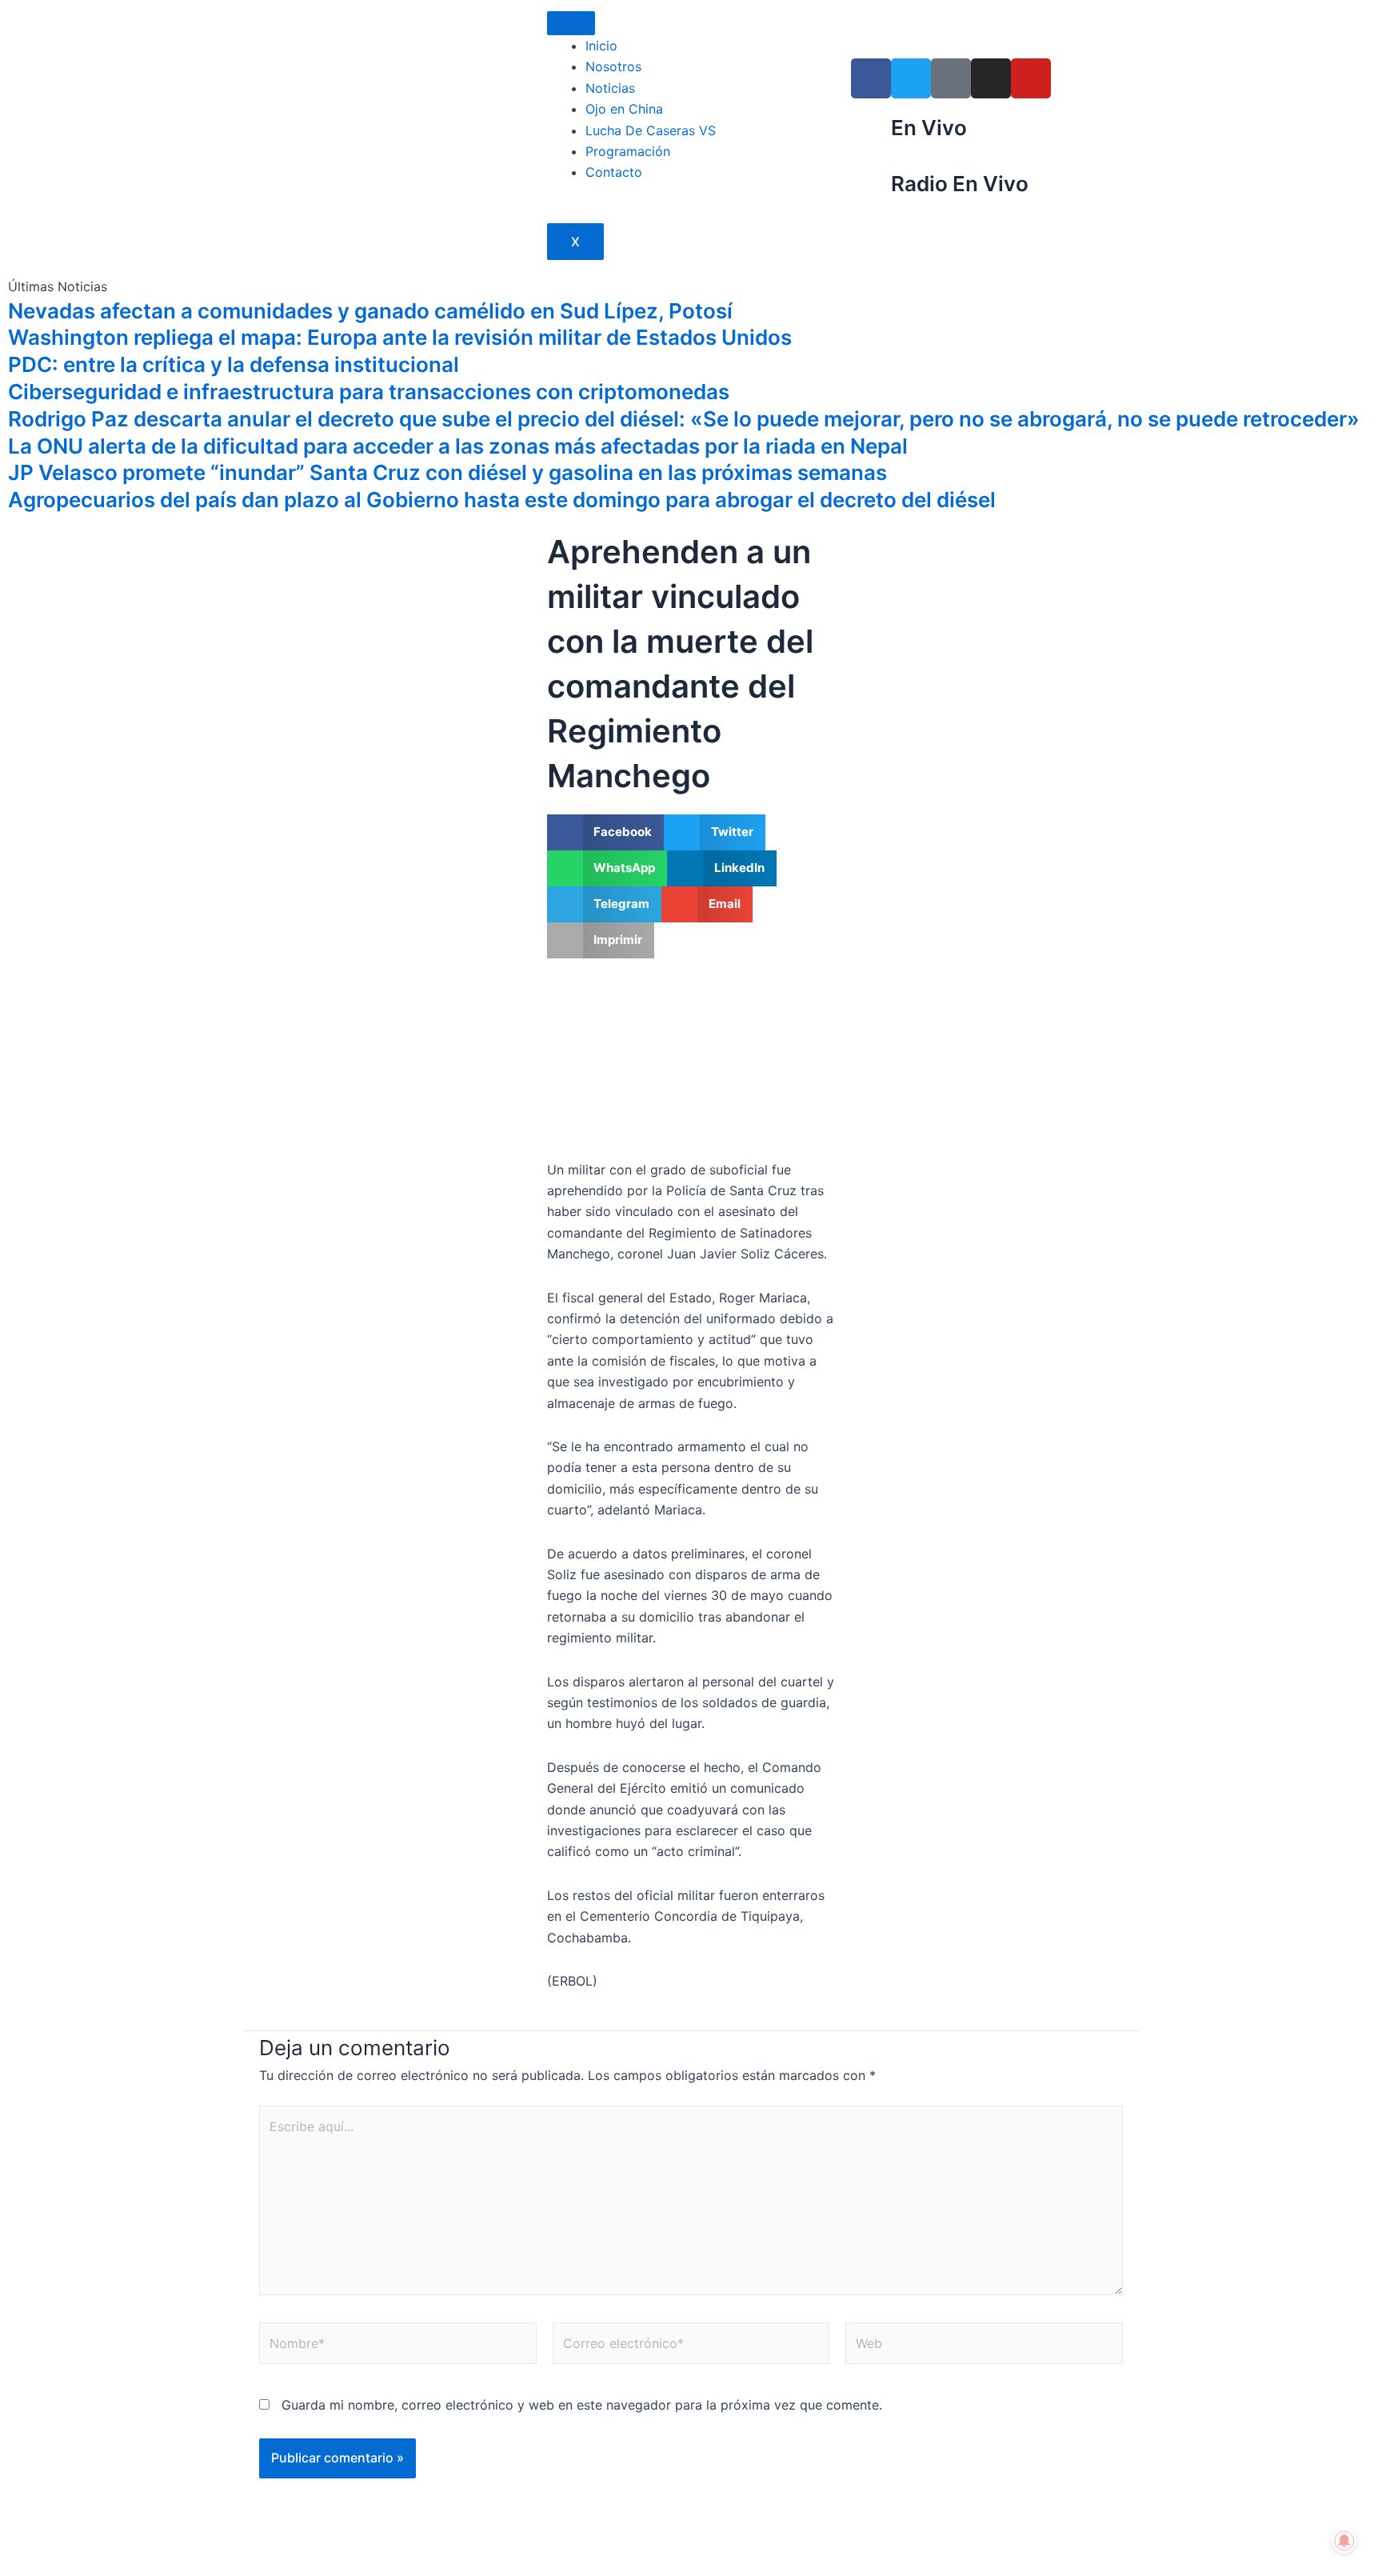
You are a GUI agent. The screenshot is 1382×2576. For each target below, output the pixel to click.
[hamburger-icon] (571, 23)
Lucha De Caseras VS (651, 130)
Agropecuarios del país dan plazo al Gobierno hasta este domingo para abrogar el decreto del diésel (502, 500)
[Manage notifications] (1344, 2541)
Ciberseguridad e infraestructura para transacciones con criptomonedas (369, 392)
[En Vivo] (871, 134)
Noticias (610, 88)
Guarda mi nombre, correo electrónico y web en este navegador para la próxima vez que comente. (582, 2405)
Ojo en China (624, 109)
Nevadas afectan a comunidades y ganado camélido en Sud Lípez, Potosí (370, 311)
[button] (606, 832)
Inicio (601, 46)
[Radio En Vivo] (871, 190)
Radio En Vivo (960, 184)
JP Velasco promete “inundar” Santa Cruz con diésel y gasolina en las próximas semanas (447, 472)
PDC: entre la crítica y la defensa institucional (234, 364)
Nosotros (613, 66)
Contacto (614, 172)
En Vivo (929, 128)
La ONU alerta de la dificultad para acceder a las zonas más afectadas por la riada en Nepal (458, 446)
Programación (628, 151)
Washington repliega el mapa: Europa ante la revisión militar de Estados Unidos (400, 337)
